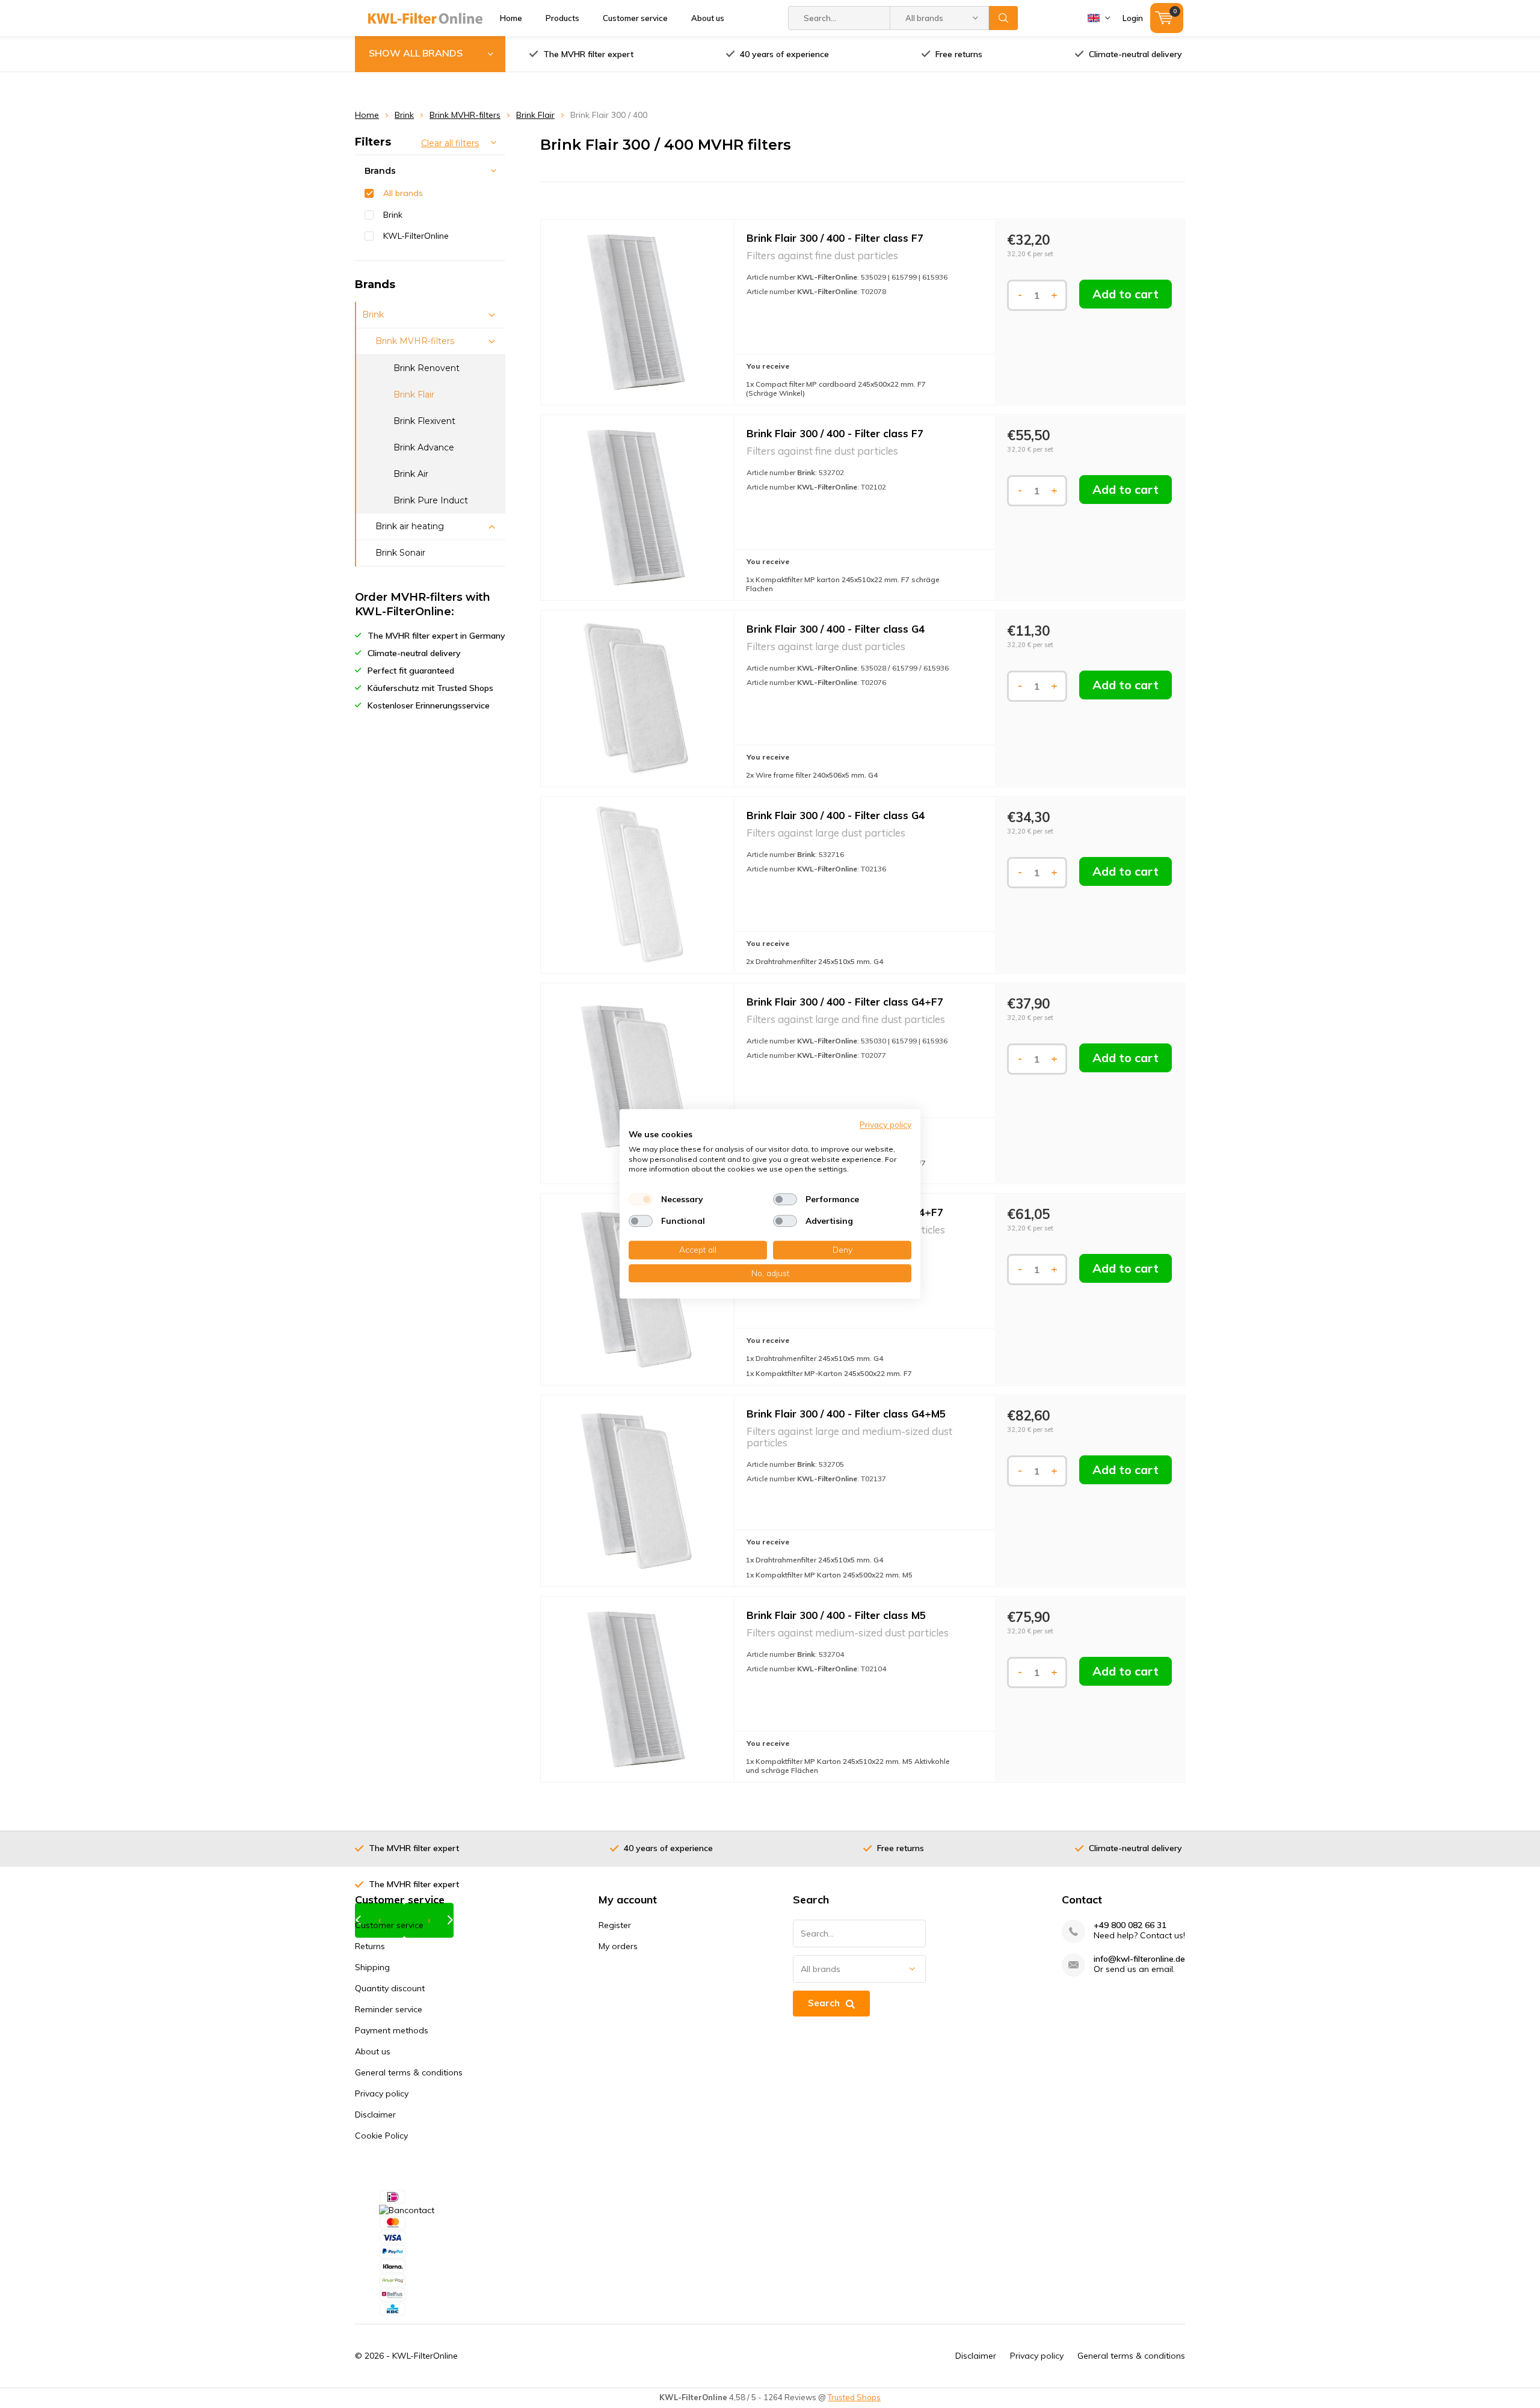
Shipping (372, 1967)
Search (1003, 18)
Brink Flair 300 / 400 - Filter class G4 (836, 629)
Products (562, 18)
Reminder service (389, 2009)
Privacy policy (382, 2093)
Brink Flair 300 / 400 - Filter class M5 (836, 1615)
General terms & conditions (409, 2072)
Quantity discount (390, 1988)
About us (708, 18)
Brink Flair (535, 115)
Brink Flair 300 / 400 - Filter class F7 (835, 238)
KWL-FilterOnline (416, 236)
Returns (370, 1946)
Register (615, 1925)
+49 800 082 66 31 (1130, 1925)
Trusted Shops (854, 2397)
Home (511, 18)
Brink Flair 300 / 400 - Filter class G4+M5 (846, 1414)
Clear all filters (450, 143)
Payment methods (392, 2030)
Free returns (959, 54)
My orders (618, 1946)
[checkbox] (641, 1199)
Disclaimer (375, 2115)
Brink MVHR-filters (465, 115)
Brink (404, 115)
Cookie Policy (381, 2136)
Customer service (635, 18)
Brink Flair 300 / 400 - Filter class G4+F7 (845, 1002)
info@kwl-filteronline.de (1139, 1959)
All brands (403, 193)
